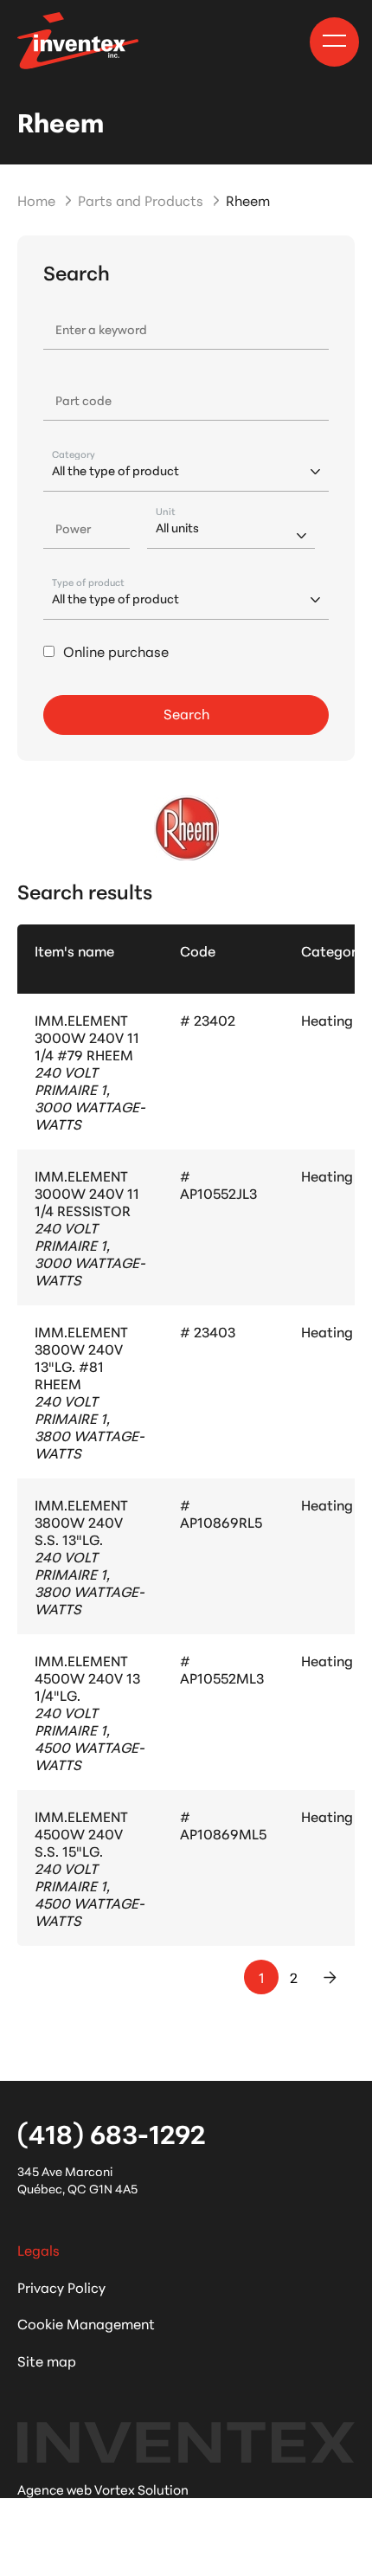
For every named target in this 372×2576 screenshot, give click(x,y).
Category (74, 454)
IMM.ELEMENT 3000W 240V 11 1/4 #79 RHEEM (87, 1037)
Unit (166, 511)
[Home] (78, 41)
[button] (334, 41)
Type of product (88, 582)
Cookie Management (86, 2323)
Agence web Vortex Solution (103, 2489)
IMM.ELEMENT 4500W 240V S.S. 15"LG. (81, 1833)
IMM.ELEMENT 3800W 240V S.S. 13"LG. (81, 1521)
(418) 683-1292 (111, 2133)
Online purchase (116, 651)
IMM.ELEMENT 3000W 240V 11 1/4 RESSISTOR (87, 1192)
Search (186, 713)
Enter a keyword (101, 329)
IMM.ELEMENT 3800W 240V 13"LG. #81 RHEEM (81, 1357)
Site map (47, 2360)
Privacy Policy (61, 2286)
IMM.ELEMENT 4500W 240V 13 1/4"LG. (87, 1677)
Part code (83, 400)
